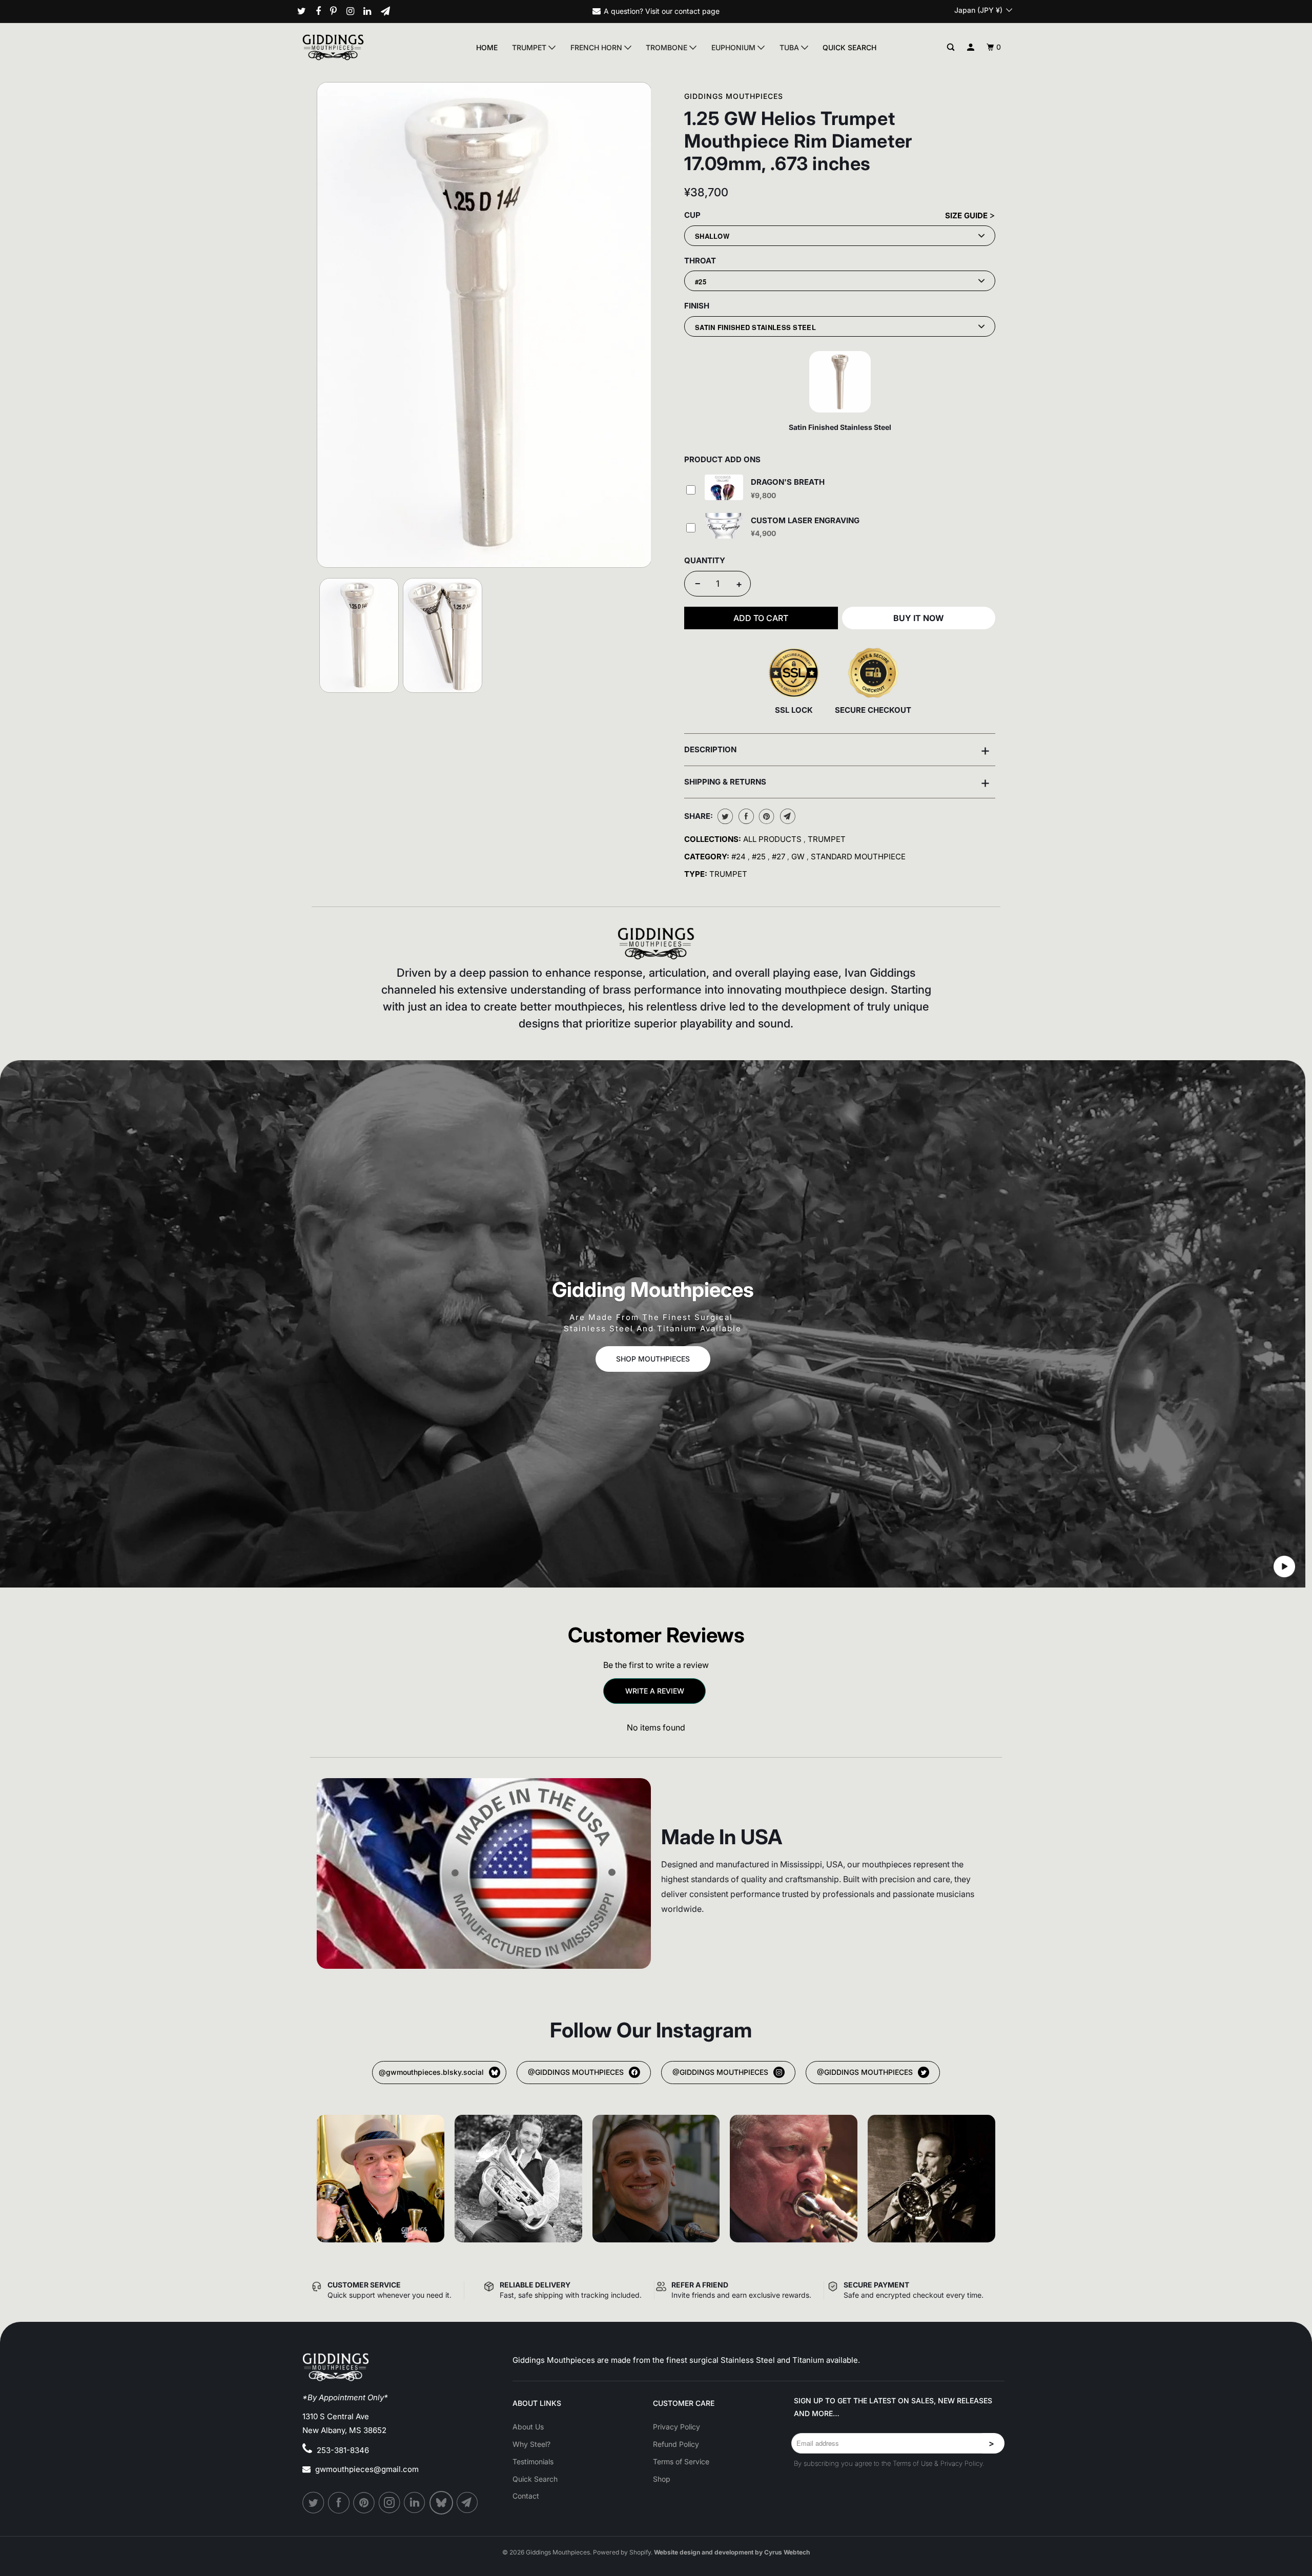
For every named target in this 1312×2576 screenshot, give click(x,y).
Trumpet (530, 47)
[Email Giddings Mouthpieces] (389, 11)
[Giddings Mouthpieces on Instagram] (354, 11)
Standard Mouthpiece (858, 857)
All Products (773, 839)
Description (837, 750)
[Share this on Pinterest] (765, 816)
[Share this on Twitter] (724, 816)
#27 (780, 857)
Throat (700, 261)
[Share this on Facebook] (745, 816)
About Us (528, 2427)
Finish (697, 306)
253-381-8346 (343, 2450)
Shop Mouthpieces (653, 1359)
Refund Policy (676, 2444)
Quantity (705, 560)
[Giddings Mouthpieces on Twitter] (305, 11)
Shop (662, 2479)
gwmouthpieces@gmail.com (367, 2469)
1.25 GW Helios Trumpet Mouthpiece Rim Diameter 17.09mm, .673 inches (798, 141)
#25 (760, 857)
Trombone (668, 47)
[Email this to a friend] (786, 816)
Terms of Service (681, 2461)
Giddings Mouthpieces (734, 96)
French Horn (597, 47)
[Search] (951, 47)
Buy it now (919, 618)
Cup (692, 215)
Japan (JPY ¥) (979, 10)
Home (487, 47)
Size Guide (967, 215)
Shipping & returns (837, 782)
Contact (526, 2496)
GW (799, 857)
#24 (740, 857)
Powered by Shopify (622, 2552)
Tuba (790, 47)
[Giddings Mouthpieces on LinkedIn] (371, 11)
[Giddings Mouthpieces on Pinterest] (337, 11)
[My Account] (971, 47)
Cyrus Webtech (787, 2552)
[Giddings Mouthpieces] (357, 47)
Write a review (655, 1691)
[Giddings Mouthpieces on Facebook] (322, 11)
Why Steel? (531, 2444)
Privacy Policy (676, 2427)
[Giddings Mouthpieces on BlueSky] (442, 2503)
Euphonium (734, 47)
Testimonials (533, 2461)
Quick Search (849, 47)
